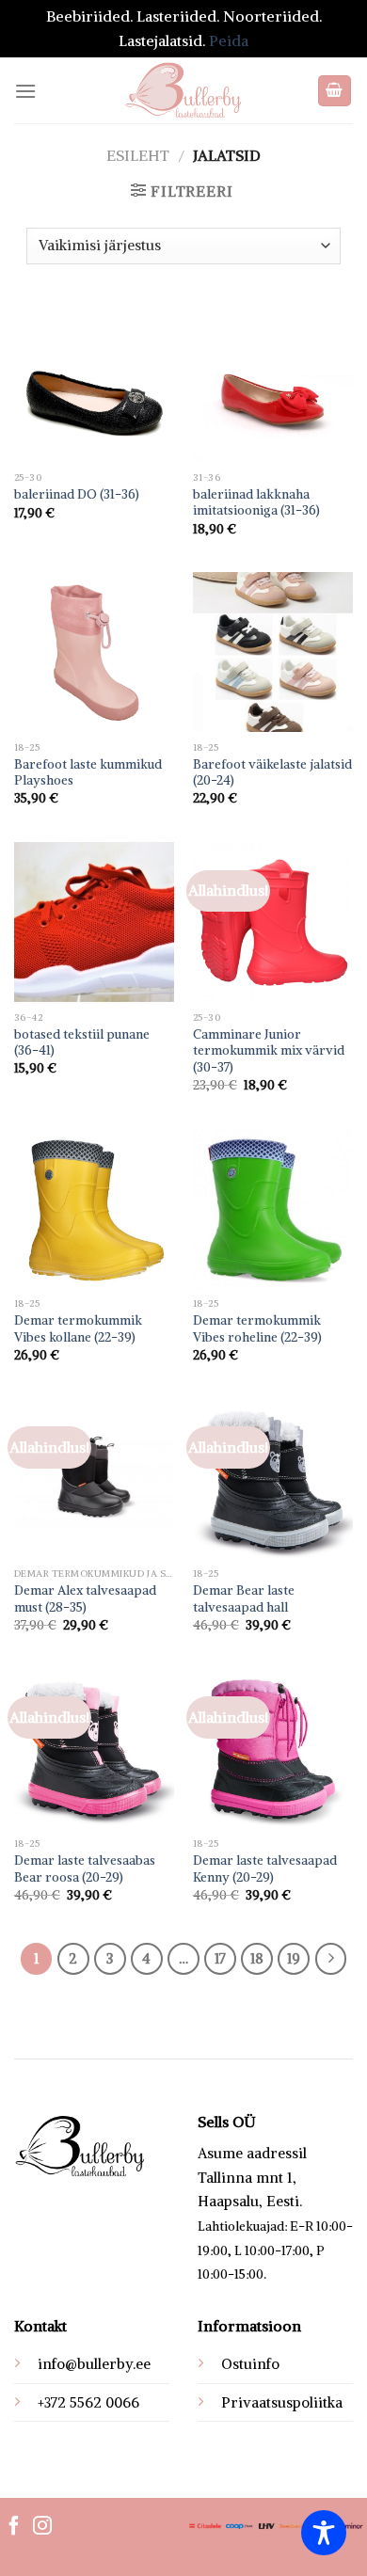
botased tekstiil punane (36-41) (82, 1043)
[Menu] (25, 91)
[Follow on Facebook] (14, 2527)
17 (220, 1958)
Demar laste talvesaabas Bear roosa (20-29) (85, 1869)
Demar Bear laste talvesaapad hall (244, 1599)
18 (257, 1958)
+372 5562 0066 (88, 2402)
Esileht (138, 155)
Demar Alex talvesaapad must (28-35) (85, 1599)
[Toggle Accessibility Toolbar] (324, 2533)
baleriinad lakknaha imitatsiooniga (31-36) (256, 503)
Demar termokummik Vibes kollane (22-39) (78, 1329)
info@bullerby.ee (94, 2364)
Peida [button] (229, 40)
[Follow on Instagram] (42, 2527)
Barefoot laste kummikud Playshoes (88, 773)
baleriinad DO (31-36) (77, 494)
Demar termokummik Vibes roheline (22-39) (257, 1329)
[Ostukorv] (335, 91)
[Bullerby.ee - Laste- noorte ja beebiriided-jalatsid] (183, 90)
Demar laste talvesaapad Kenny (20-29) (265, 1869)
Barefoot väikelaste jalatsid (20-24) (272, 773)
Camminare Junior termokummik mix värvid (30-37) (269, 1051)
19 (294, 1958)
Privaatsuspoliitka (282, 2402)
